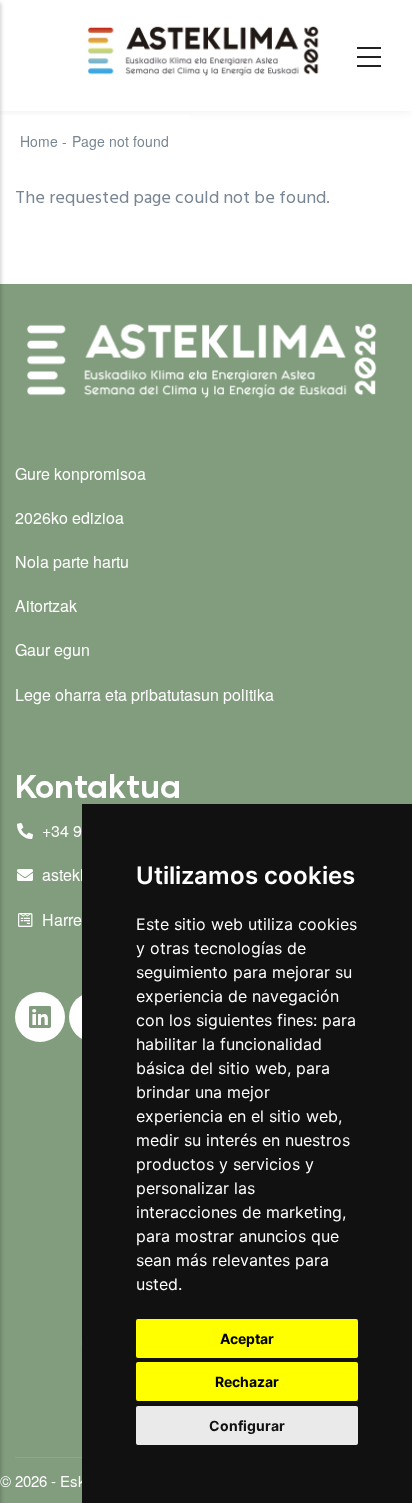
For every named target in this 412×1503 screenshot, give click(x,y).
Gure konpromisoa (80, 473)
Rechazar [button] (247, 1381)
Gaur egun (52, 649)
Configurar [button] (247, 1425)
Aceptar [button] (247, 1338)
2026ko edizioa (69, 517)
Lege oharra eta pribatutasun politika (144, 694)
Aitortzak (46, 605)
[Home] (206, 51)
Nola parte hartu (72, 561)
